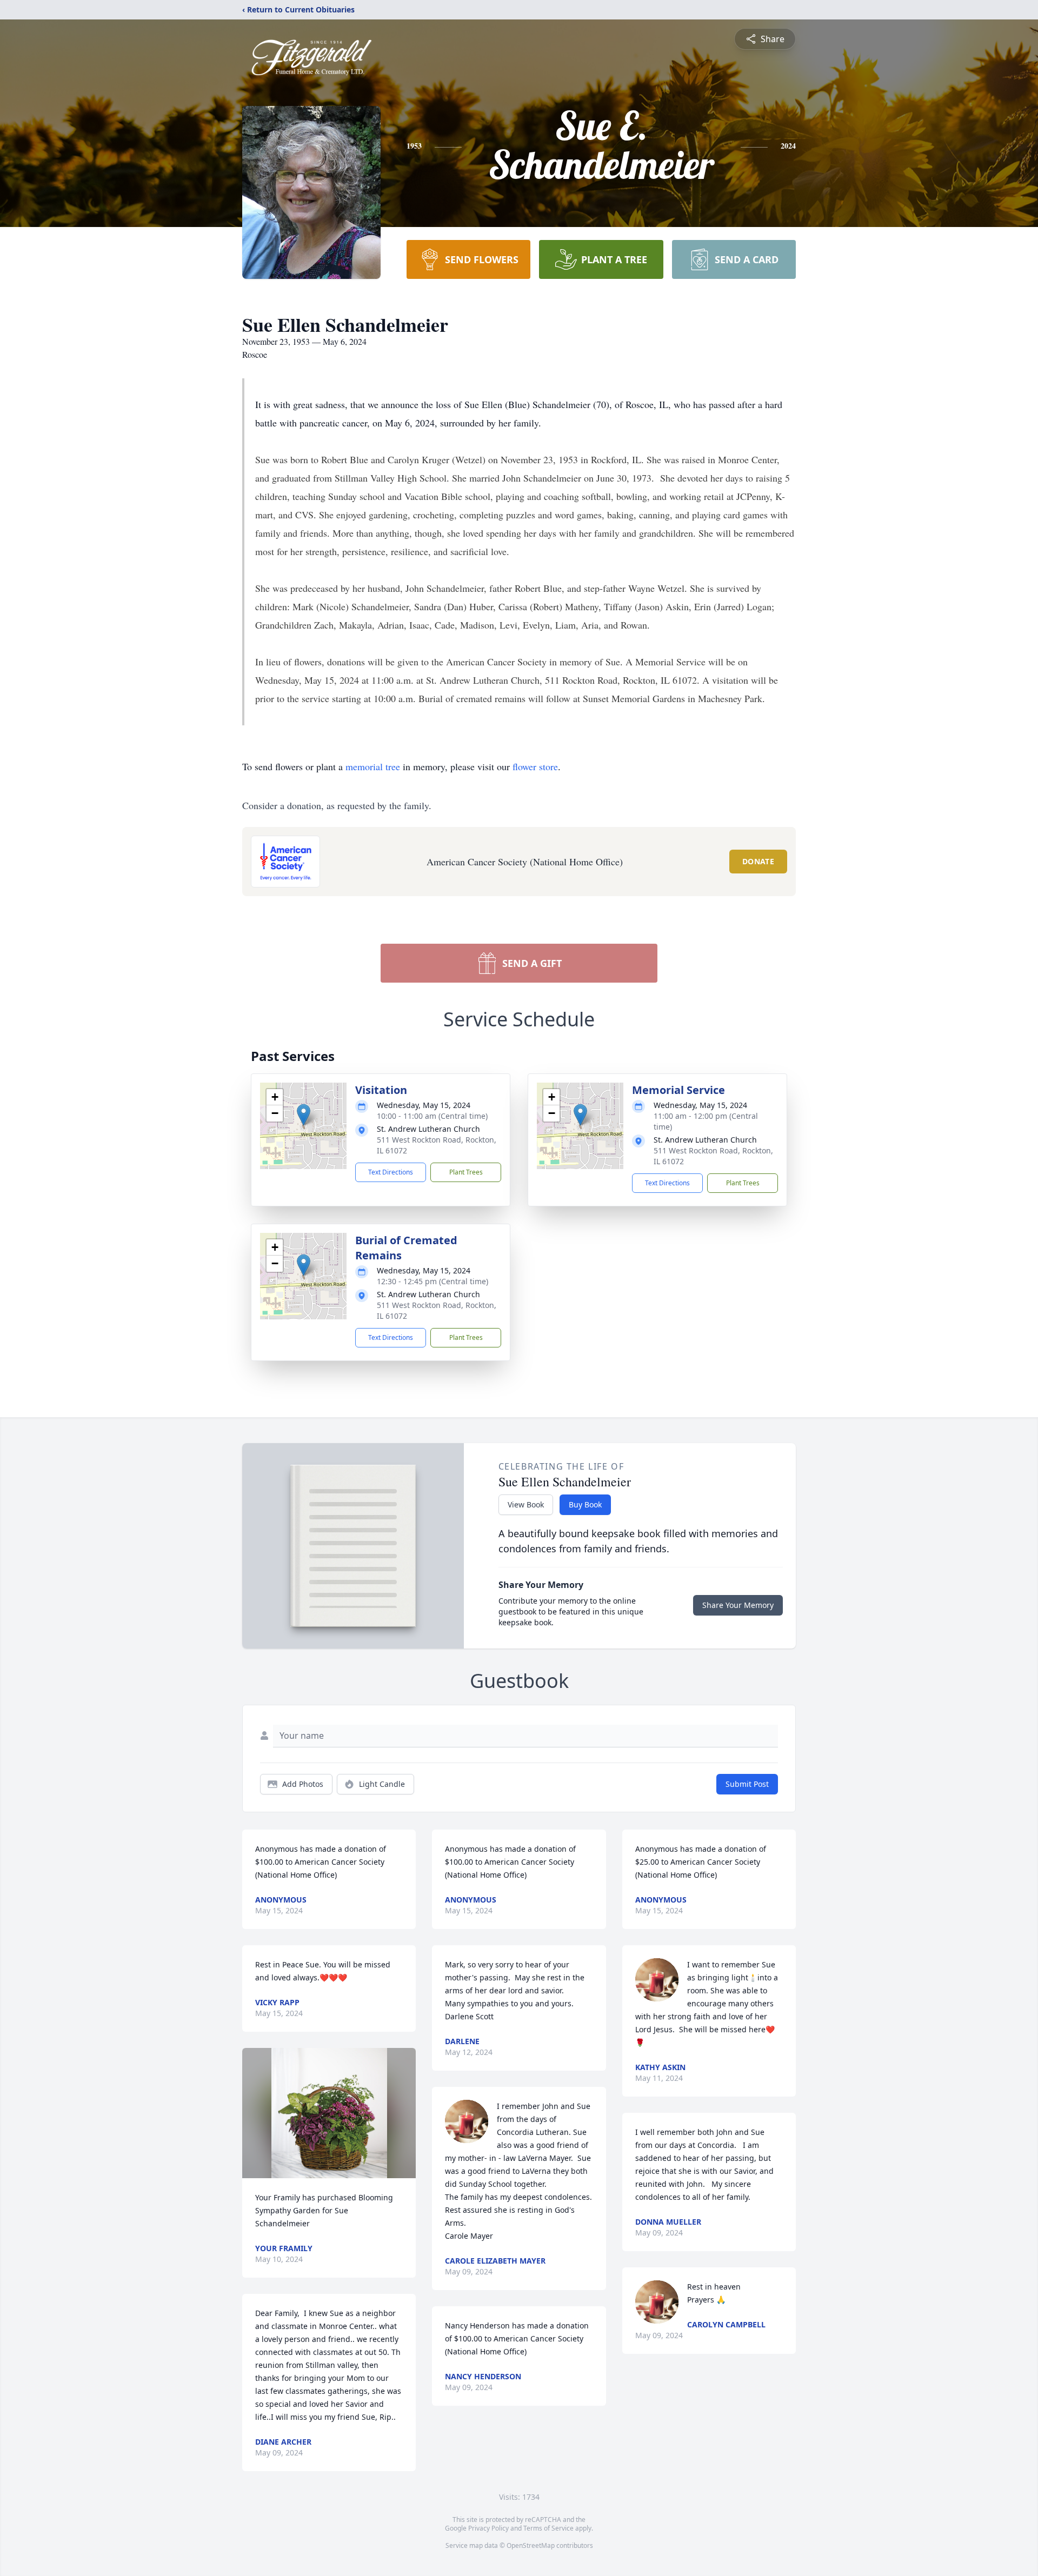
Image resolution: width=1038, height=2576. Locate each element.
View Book (526, 1504)
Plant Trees (466, 1172)
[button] (304, 1115)
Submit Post (747, 1784)
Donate (758, 861)
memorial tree (373, 766)
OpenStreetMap (531, 2545)
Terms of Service (548, 2528)
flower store (535, 766)
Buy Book (585, 1504)
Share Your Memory (738, 1605)
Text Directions (391, 1172)
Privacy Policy (488, 2528)
